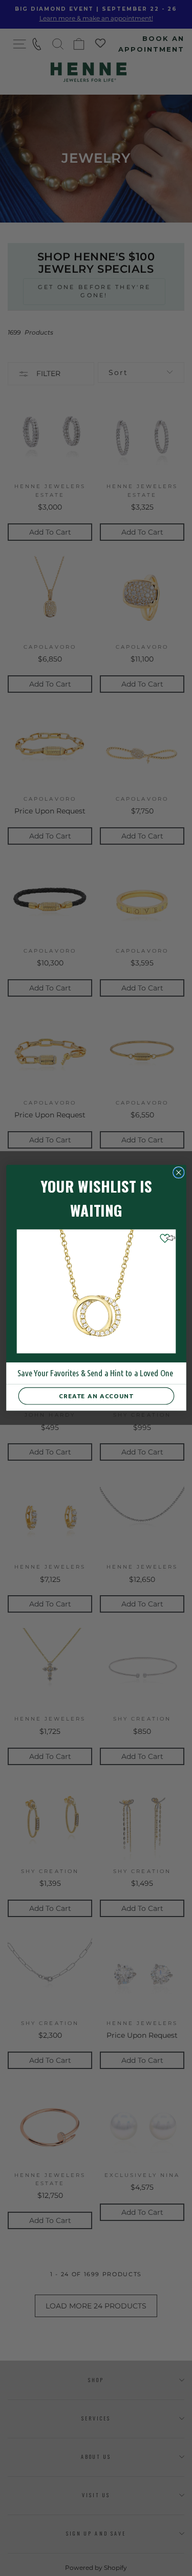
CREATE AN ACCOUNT (96, 1396)
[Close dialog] (178, 1173)
